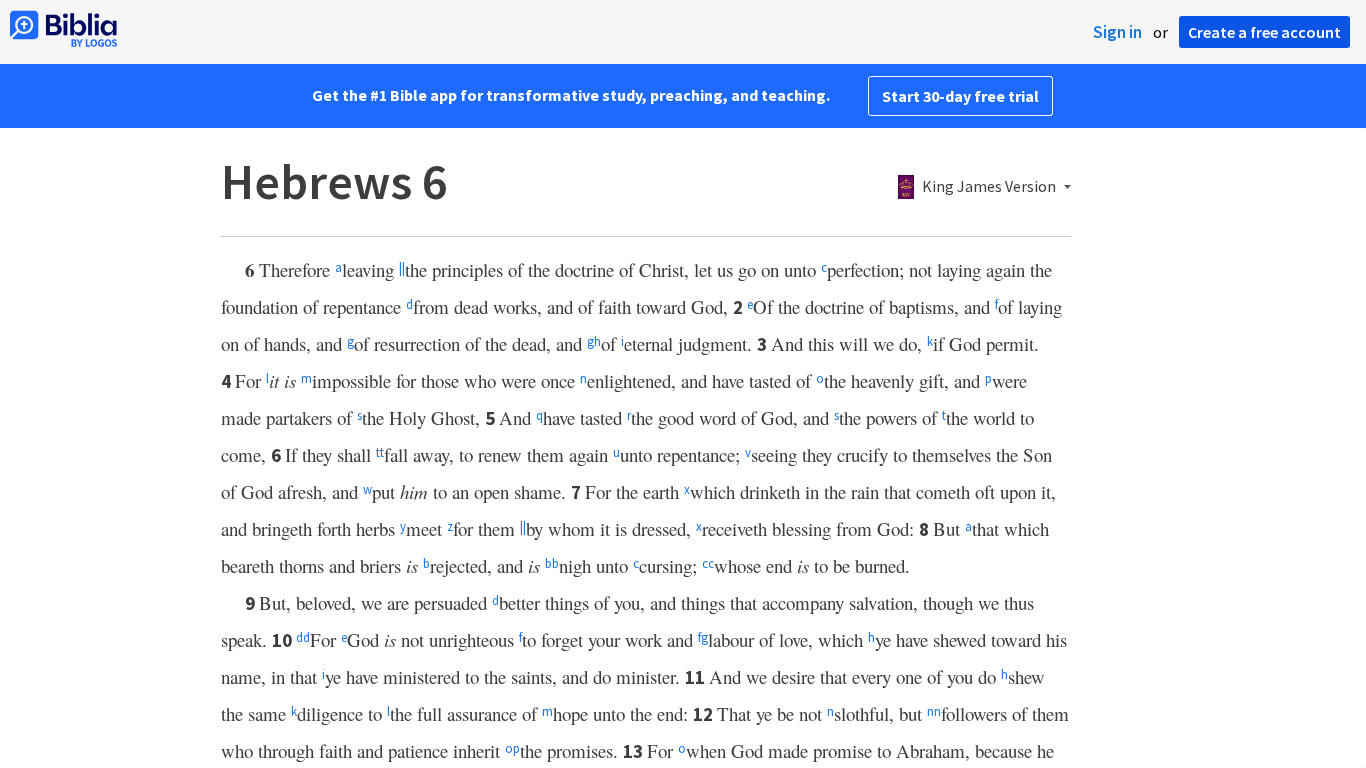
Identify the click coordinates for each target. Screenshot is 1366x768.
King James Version (989, 187)
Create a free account (1264, 32)
